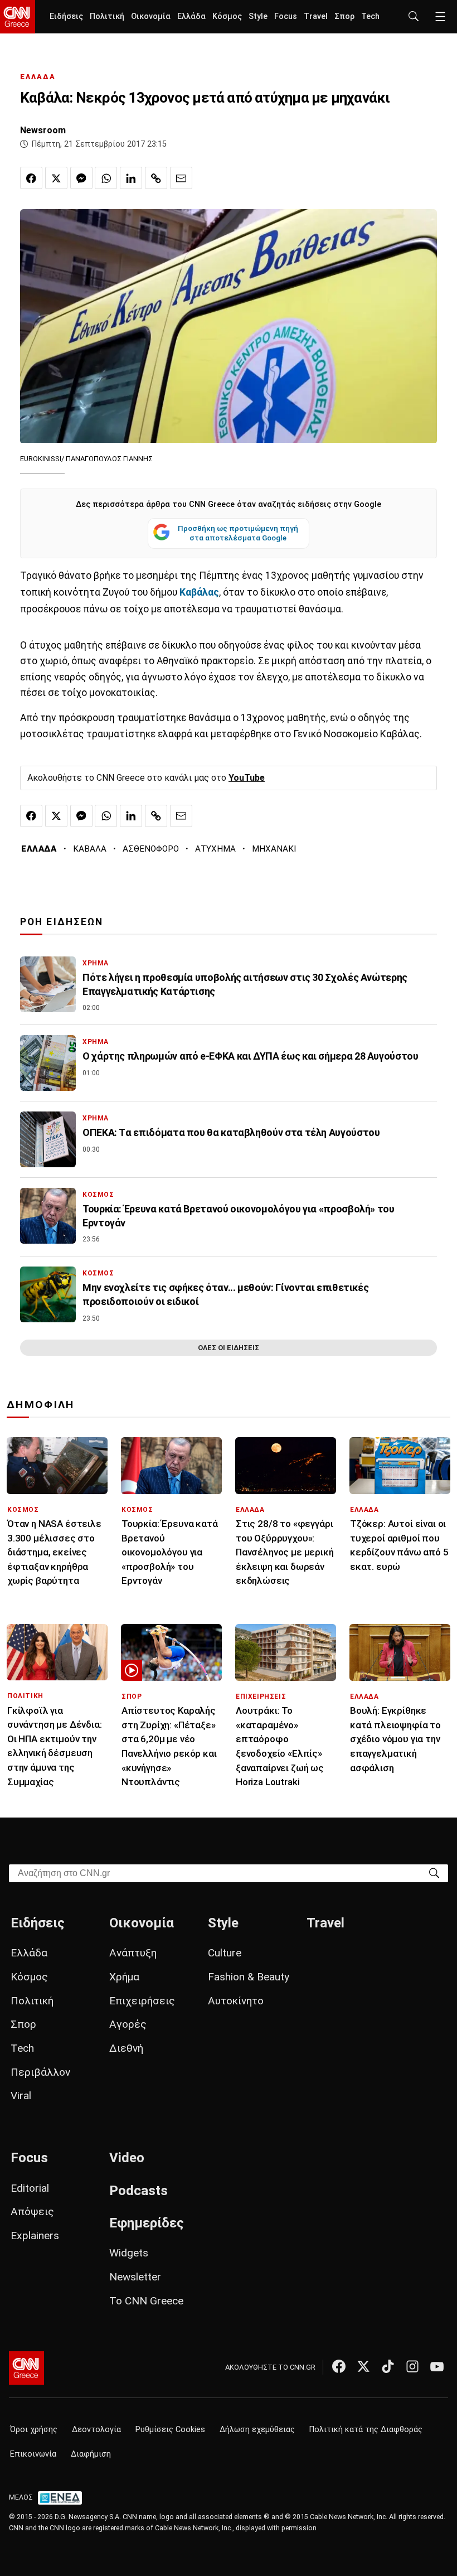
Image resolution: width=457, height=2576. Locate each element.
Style (258, 16)
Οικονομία (151, 16)
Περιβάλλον (40, 2072)
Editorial (30, 2188)
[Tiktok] (388, 2366)
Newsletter (135, 2277)
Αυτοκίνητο (236, 2001)
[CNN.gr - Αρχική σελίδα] (26, 2368)
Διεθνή (126, 2048)
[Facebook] (339, 2366)
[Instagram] (412, 2366)
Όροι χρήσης (34, 2430)
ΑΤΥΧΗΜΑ (215, 849)
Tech (370, 16)
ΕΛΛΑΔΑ (38, 77)
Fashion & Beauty (249, 1977)
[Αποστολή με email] (181, 178)
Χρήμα (124, 1977)
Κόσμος (227, 16)
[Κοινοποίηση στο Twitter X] (56, 178)
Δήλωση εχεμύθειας (257, 2430)
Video (127, 2158)
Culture (225, 1953)
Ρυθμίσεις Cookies (170, 2430)
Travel (316, 16)
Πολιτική (107, 16)
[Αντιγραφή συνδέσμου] (156, 178)
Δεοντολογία (96, 2430)
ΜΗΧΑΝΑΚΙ (274, 849)
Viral (21, 2096)
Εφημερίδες (147, 2223)
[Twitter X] (363, 2366)
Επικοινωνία (33, 2454)
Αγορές (128, 2024)
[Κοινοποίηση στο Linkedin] (131, 178)
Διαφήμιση (91, 2454)
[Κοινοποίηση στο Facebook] (31, 178)
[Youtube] (437, 2366)
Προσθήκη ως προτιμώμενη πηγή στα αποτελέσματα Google (238, 533)
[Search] (434, 1872)
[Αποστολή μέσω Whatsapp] (106, 178)
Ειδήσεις (66, 16)
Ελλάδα (191, 16)
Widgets (129, 2253)
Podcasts (138, 2191)
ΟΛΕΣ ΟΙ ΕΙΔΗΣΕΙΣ (229, 1348)
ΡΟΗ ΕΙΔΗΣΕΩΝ (62, 922)
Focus (286, 16)
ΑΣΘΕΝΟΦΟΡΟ (151, 849)
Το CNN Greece (146, 2301)
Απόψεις (32, 2212)
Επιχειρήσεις (142, 2001)
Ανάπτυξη (133, 1953)
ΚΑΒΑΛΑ (90, 849)
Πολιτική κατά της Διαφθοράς (366, 2430)
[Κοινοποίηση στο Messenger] (81, 178)
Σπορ (344, 16)
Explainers (35, 2236)
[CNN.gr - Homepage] (18, 17)
